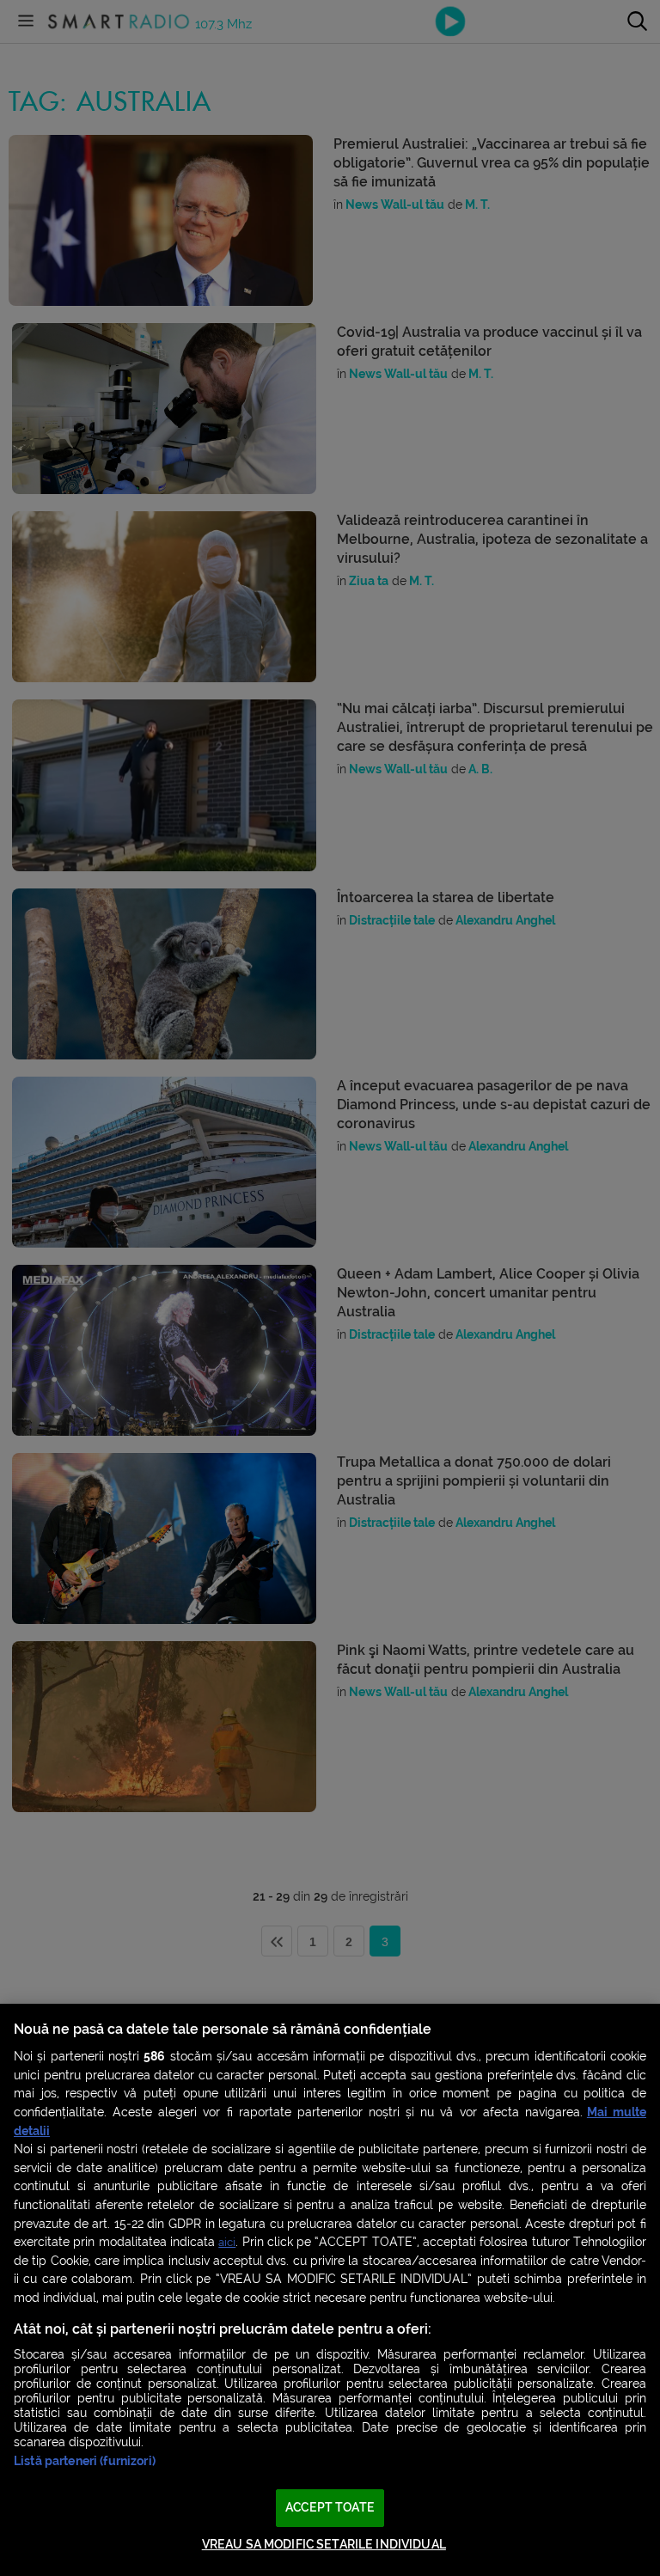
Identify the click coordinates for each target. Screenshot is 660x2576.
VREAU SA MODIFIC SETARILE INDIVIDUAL (324, 2545)
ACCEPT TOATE (330, 2508)
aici (227, 2242)
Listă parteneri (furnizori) (85, 2461)
